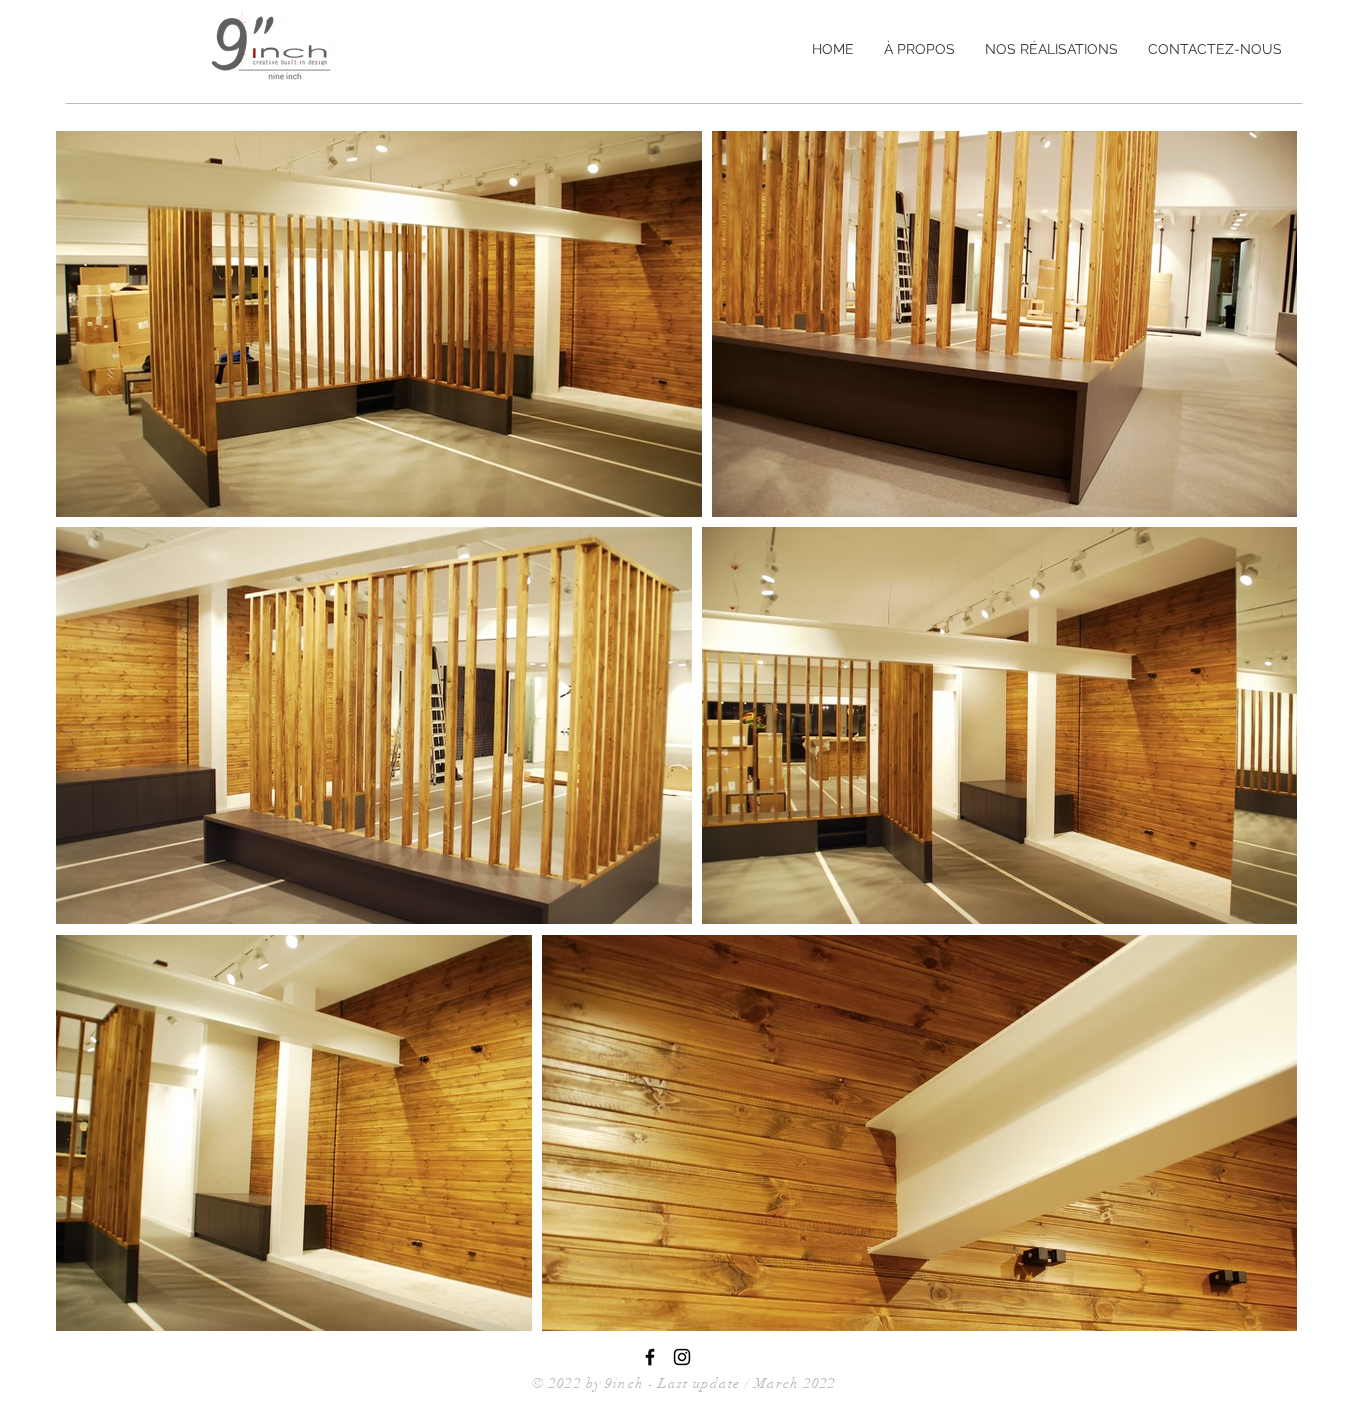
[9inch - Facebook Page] (650, 1357)
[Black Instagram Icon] (682, 1357)
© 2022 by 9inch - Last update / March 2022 (684, 1383)
